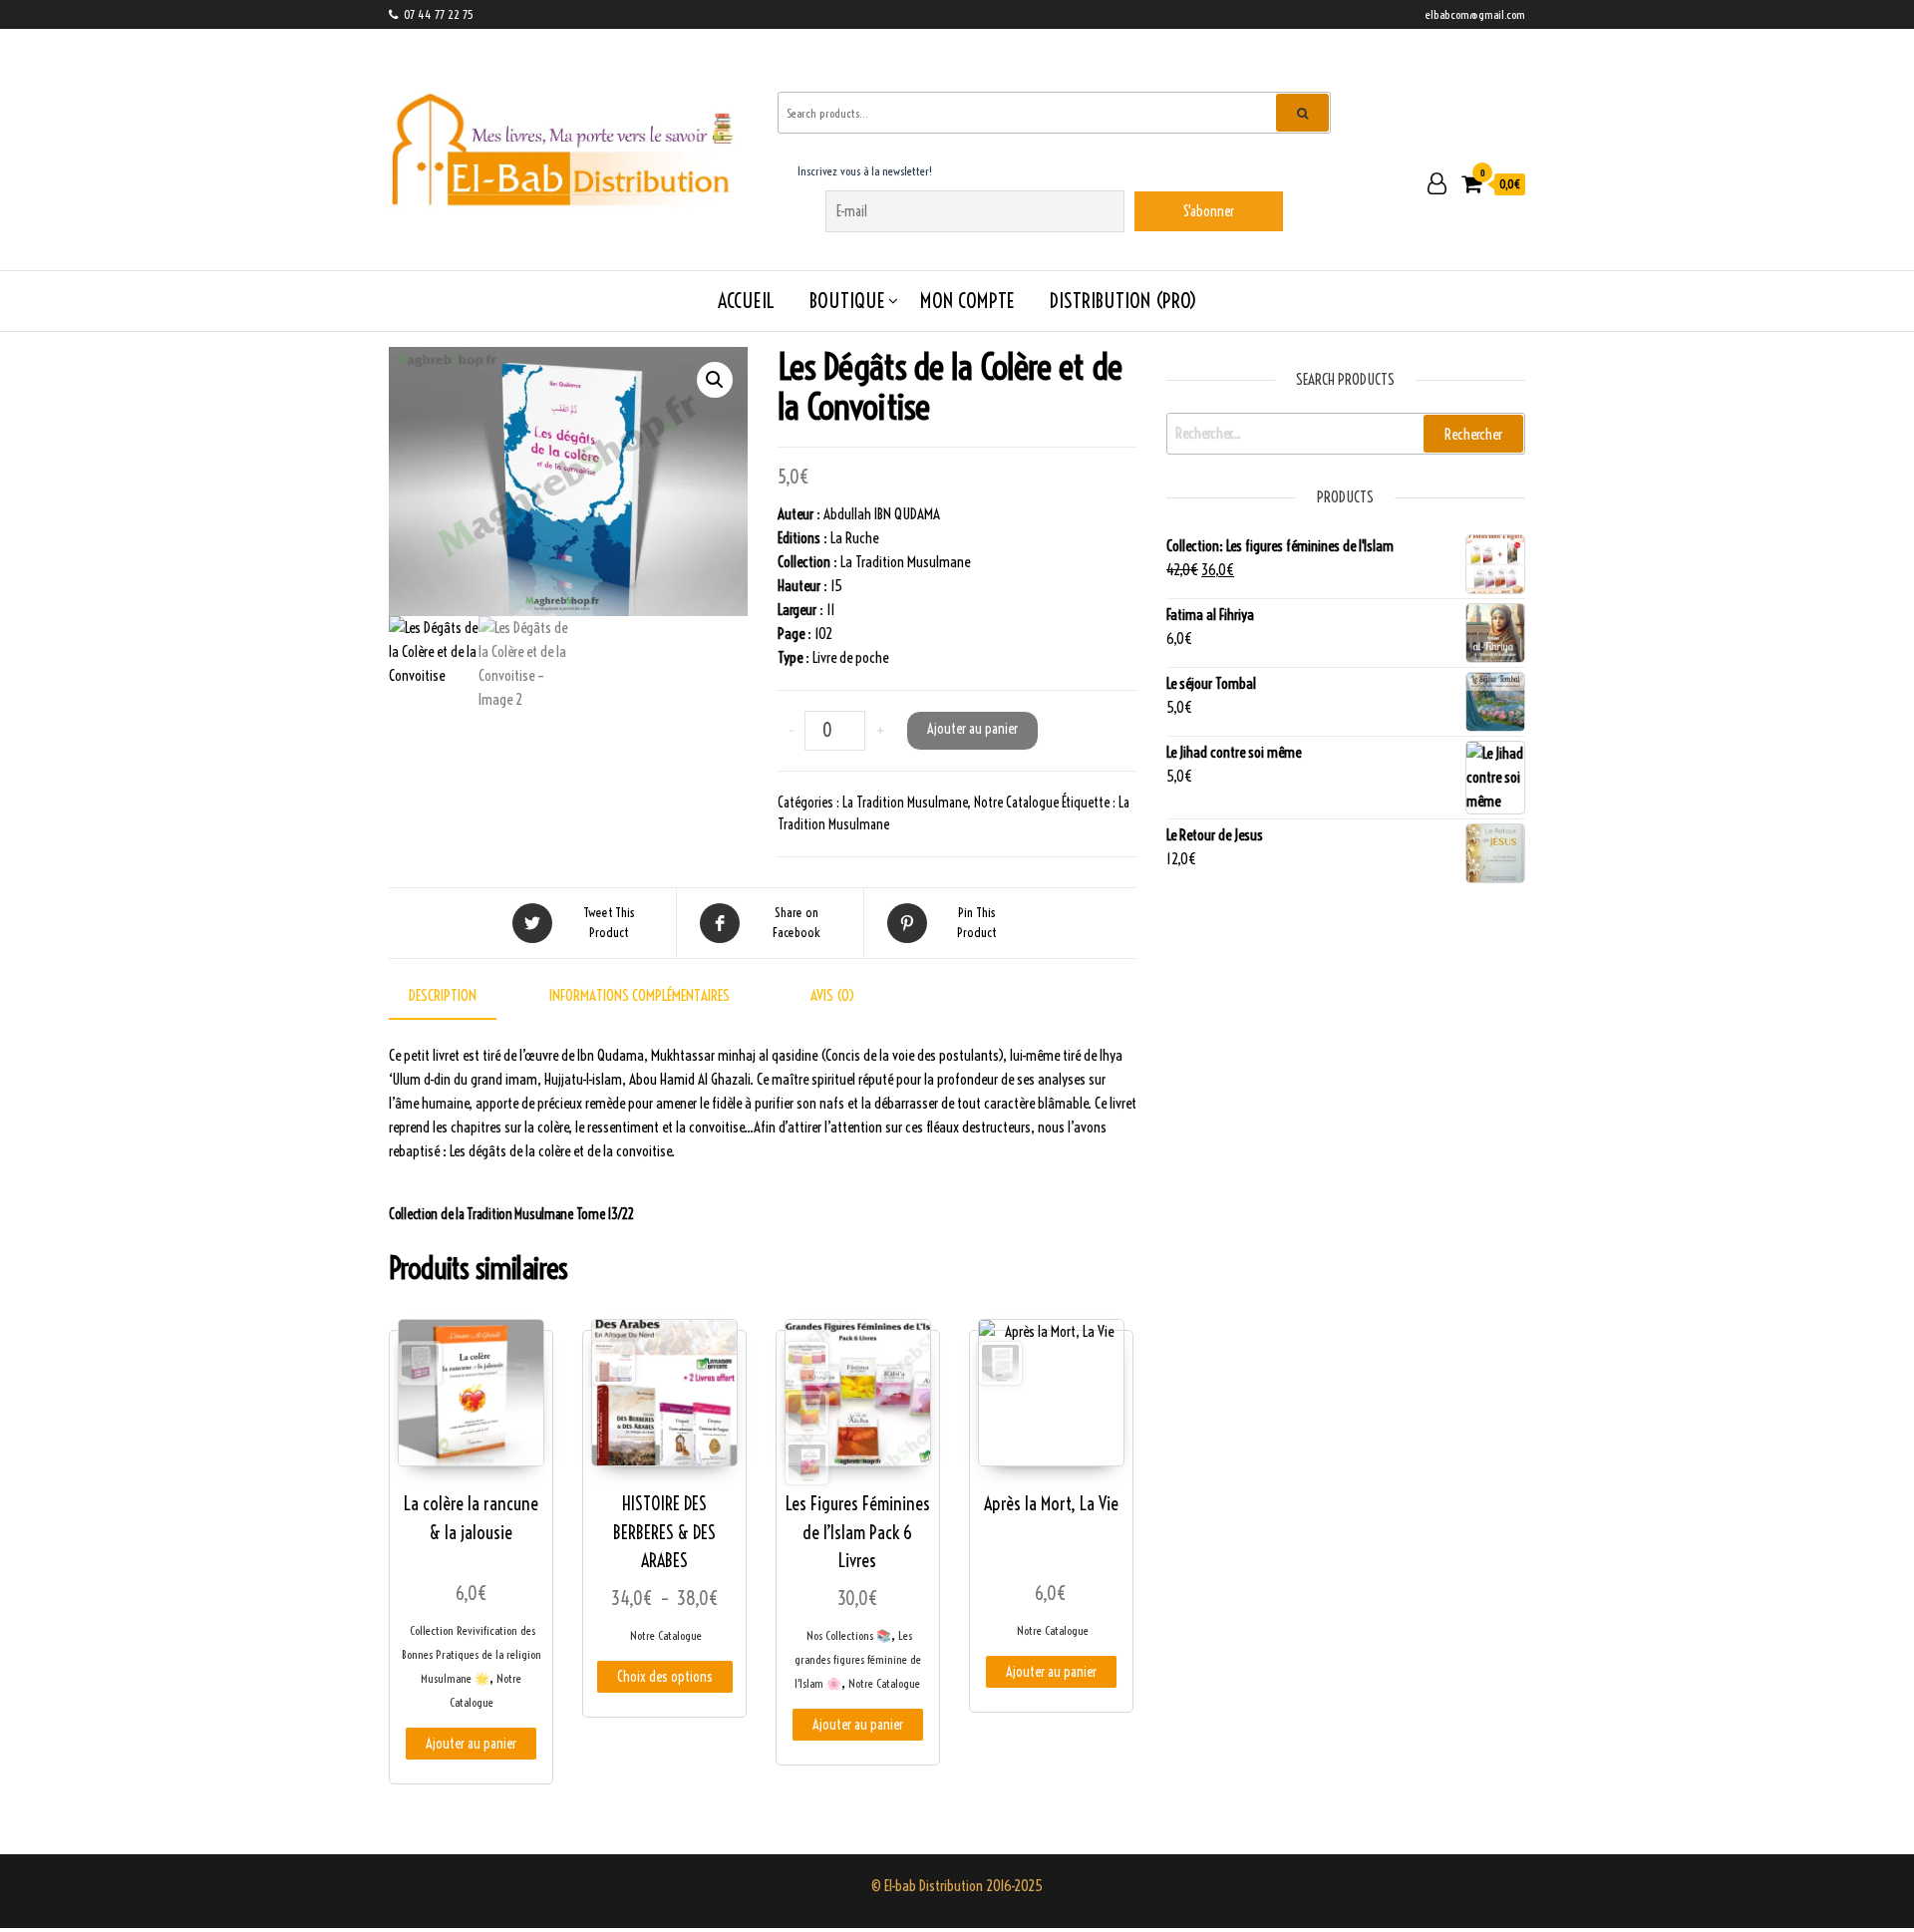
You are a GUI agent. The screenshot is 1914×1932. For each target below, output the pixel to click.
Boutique (847, 301)
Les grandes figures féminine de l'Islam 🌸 (858, 1659)
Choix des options (665, 1677)
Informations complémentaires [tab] (639, 995)
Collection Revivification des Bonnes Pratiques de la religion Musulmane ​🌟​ (472, 1654)
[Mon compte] (1437, 183)
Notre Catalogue (1016, 803)
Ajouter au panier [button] (471, 1744)
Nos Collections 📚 (849, 1635)
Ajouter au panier (972, 729)
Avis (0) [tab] (833, 995)
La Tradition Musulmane (905, 803)
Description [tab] (443, 995)
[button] (715, 380)
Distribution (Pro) (1123, 301)
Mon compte (967, 301)
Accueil (746, 301)
